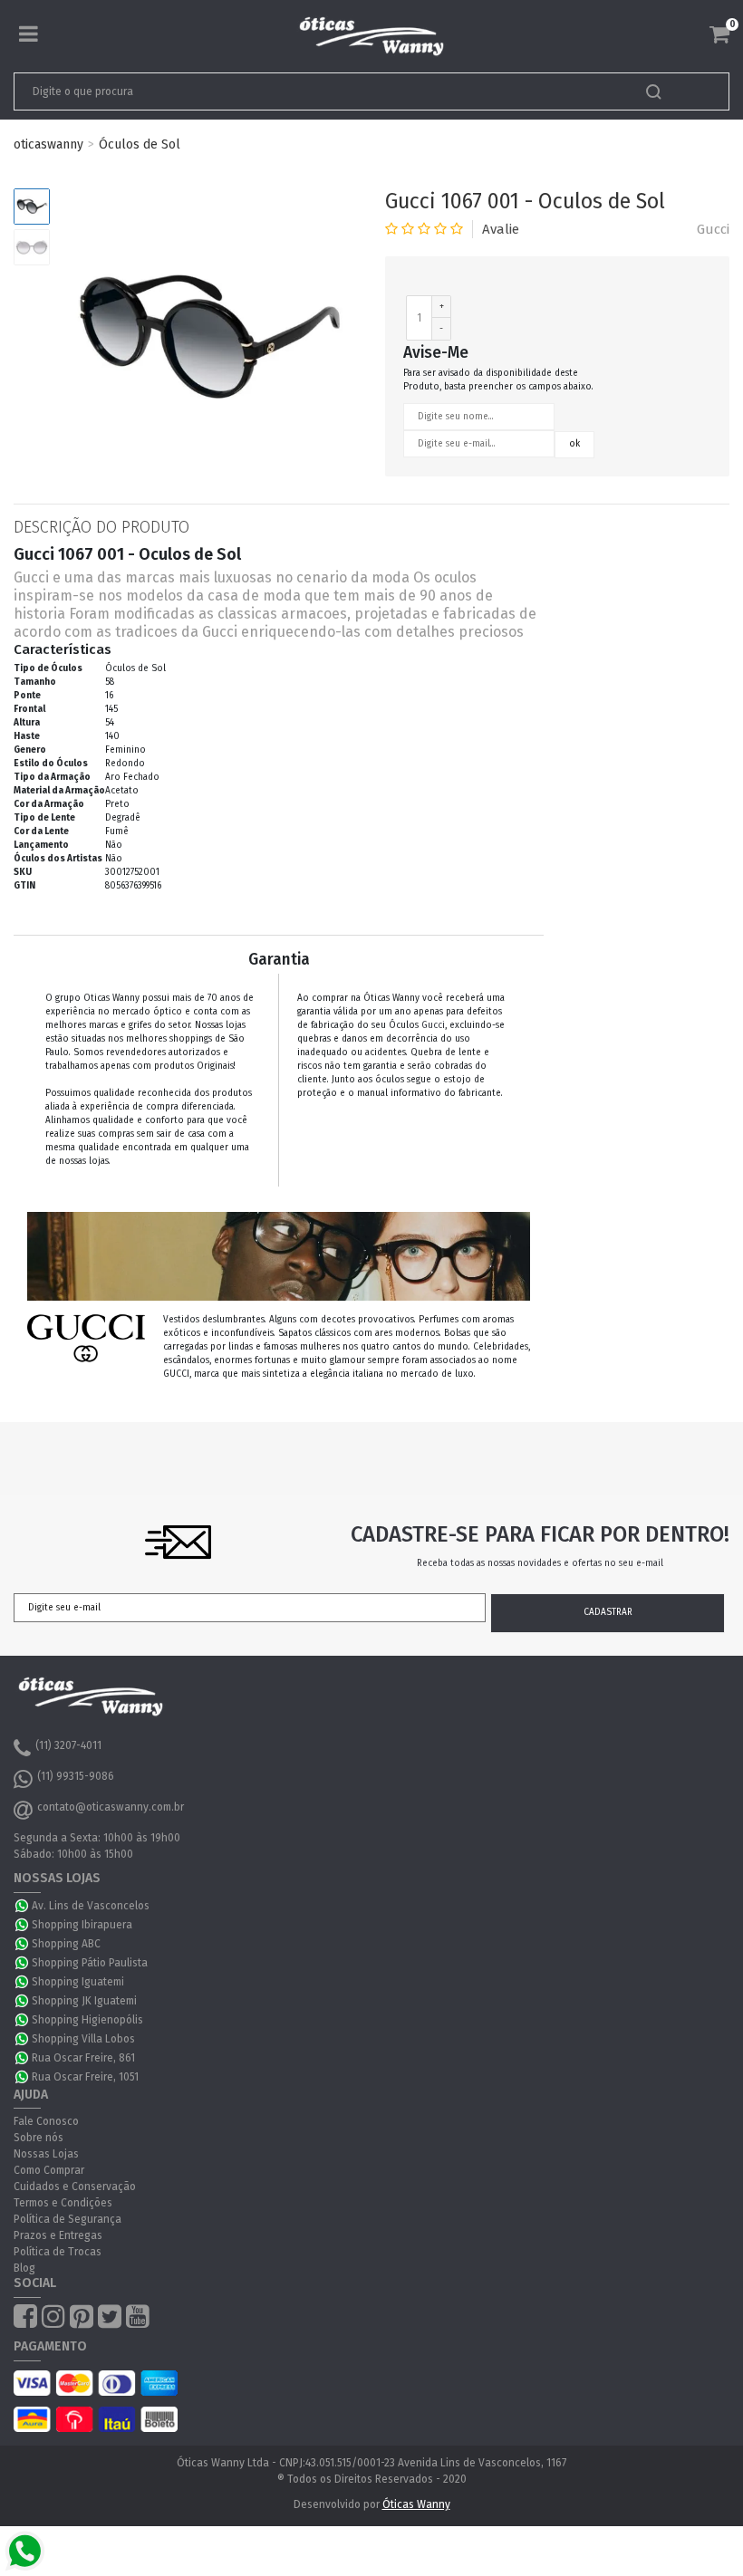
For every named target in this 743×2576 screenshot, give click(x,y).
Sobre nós (39, 2138)
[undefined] (208, 338)
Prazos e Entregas (58, 2235)
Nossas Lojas (46, 2154)
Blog (24, 2268)
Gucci (713, 229)
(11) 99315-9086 (76, 1776)
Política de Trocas (58, 2252)
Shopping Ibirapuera (82, 1925)
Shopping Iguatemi (78, 1982)
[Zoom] (32, 207)
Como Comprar (49, 2170)
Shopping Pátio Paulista (90, 1963)
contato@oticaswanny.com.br (111, 1807)
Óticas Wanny (416, 2504)
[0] (719, 34)
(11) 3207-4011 (68, 1745)
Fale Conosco (46, 2121)
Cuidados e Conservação (75, 2187)
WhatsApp (23, 1906)
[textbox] (301, 91)
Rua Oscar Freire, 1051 (85, 2077)
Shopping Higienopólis (87, 2020)
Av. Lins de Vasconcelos (91, 1906)
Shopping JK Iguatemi (84, 2001)
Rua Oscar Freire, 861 (83, 2058)
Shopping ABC (66, 1944)
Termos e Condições (63, 2203)
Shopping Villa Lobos (83, 2039)
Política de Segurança (68, 2219)
